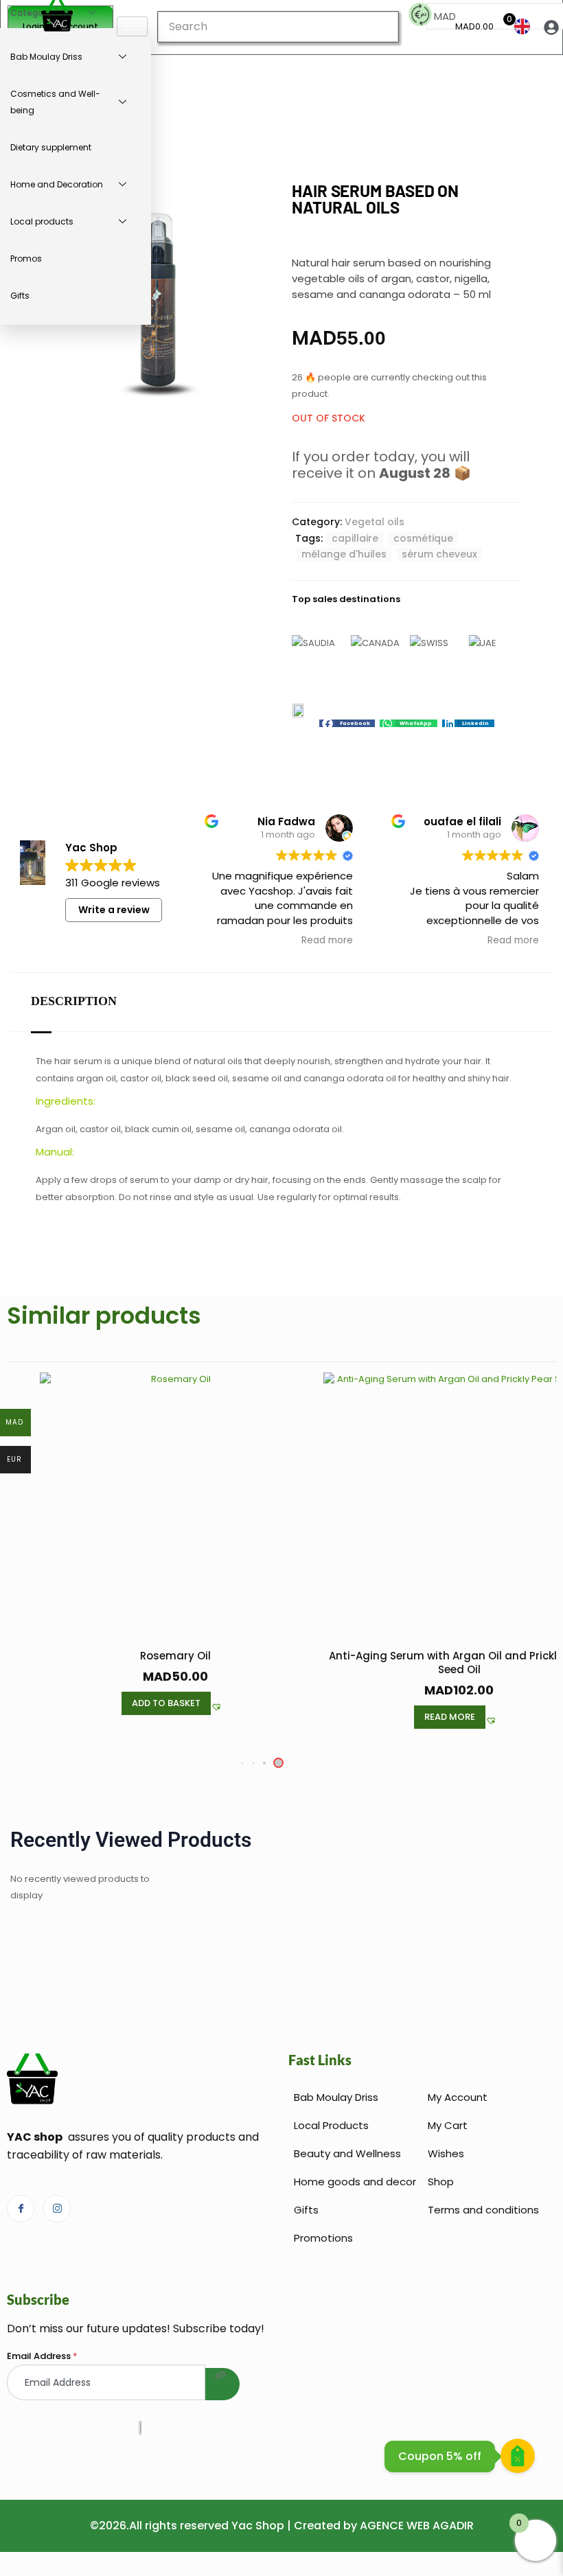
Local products (42, 221)
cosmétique (423, 538)
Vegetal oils (375, 522)
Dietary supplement (51, 147)
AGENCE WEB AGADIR (417, 2526)
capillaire (355, 538)
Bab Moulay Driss (46, 57)
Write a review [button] (114, 910)
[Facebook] (21, 2209)
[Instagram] (57, 2209)
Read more (450, 1717)
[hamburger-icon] (132, 26)
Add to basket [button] (166, 1703)
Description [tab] (74, 1001)
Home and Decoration (57, 184)
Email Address (42, 2356)
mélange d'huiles (344, 554)
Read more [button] (327, 941)
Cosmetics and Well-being (55, 102)
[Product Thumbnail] (254, 203)
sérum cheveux (439, 554)
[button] (347, 723)
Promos (26, 258)
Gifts (20, 296)
